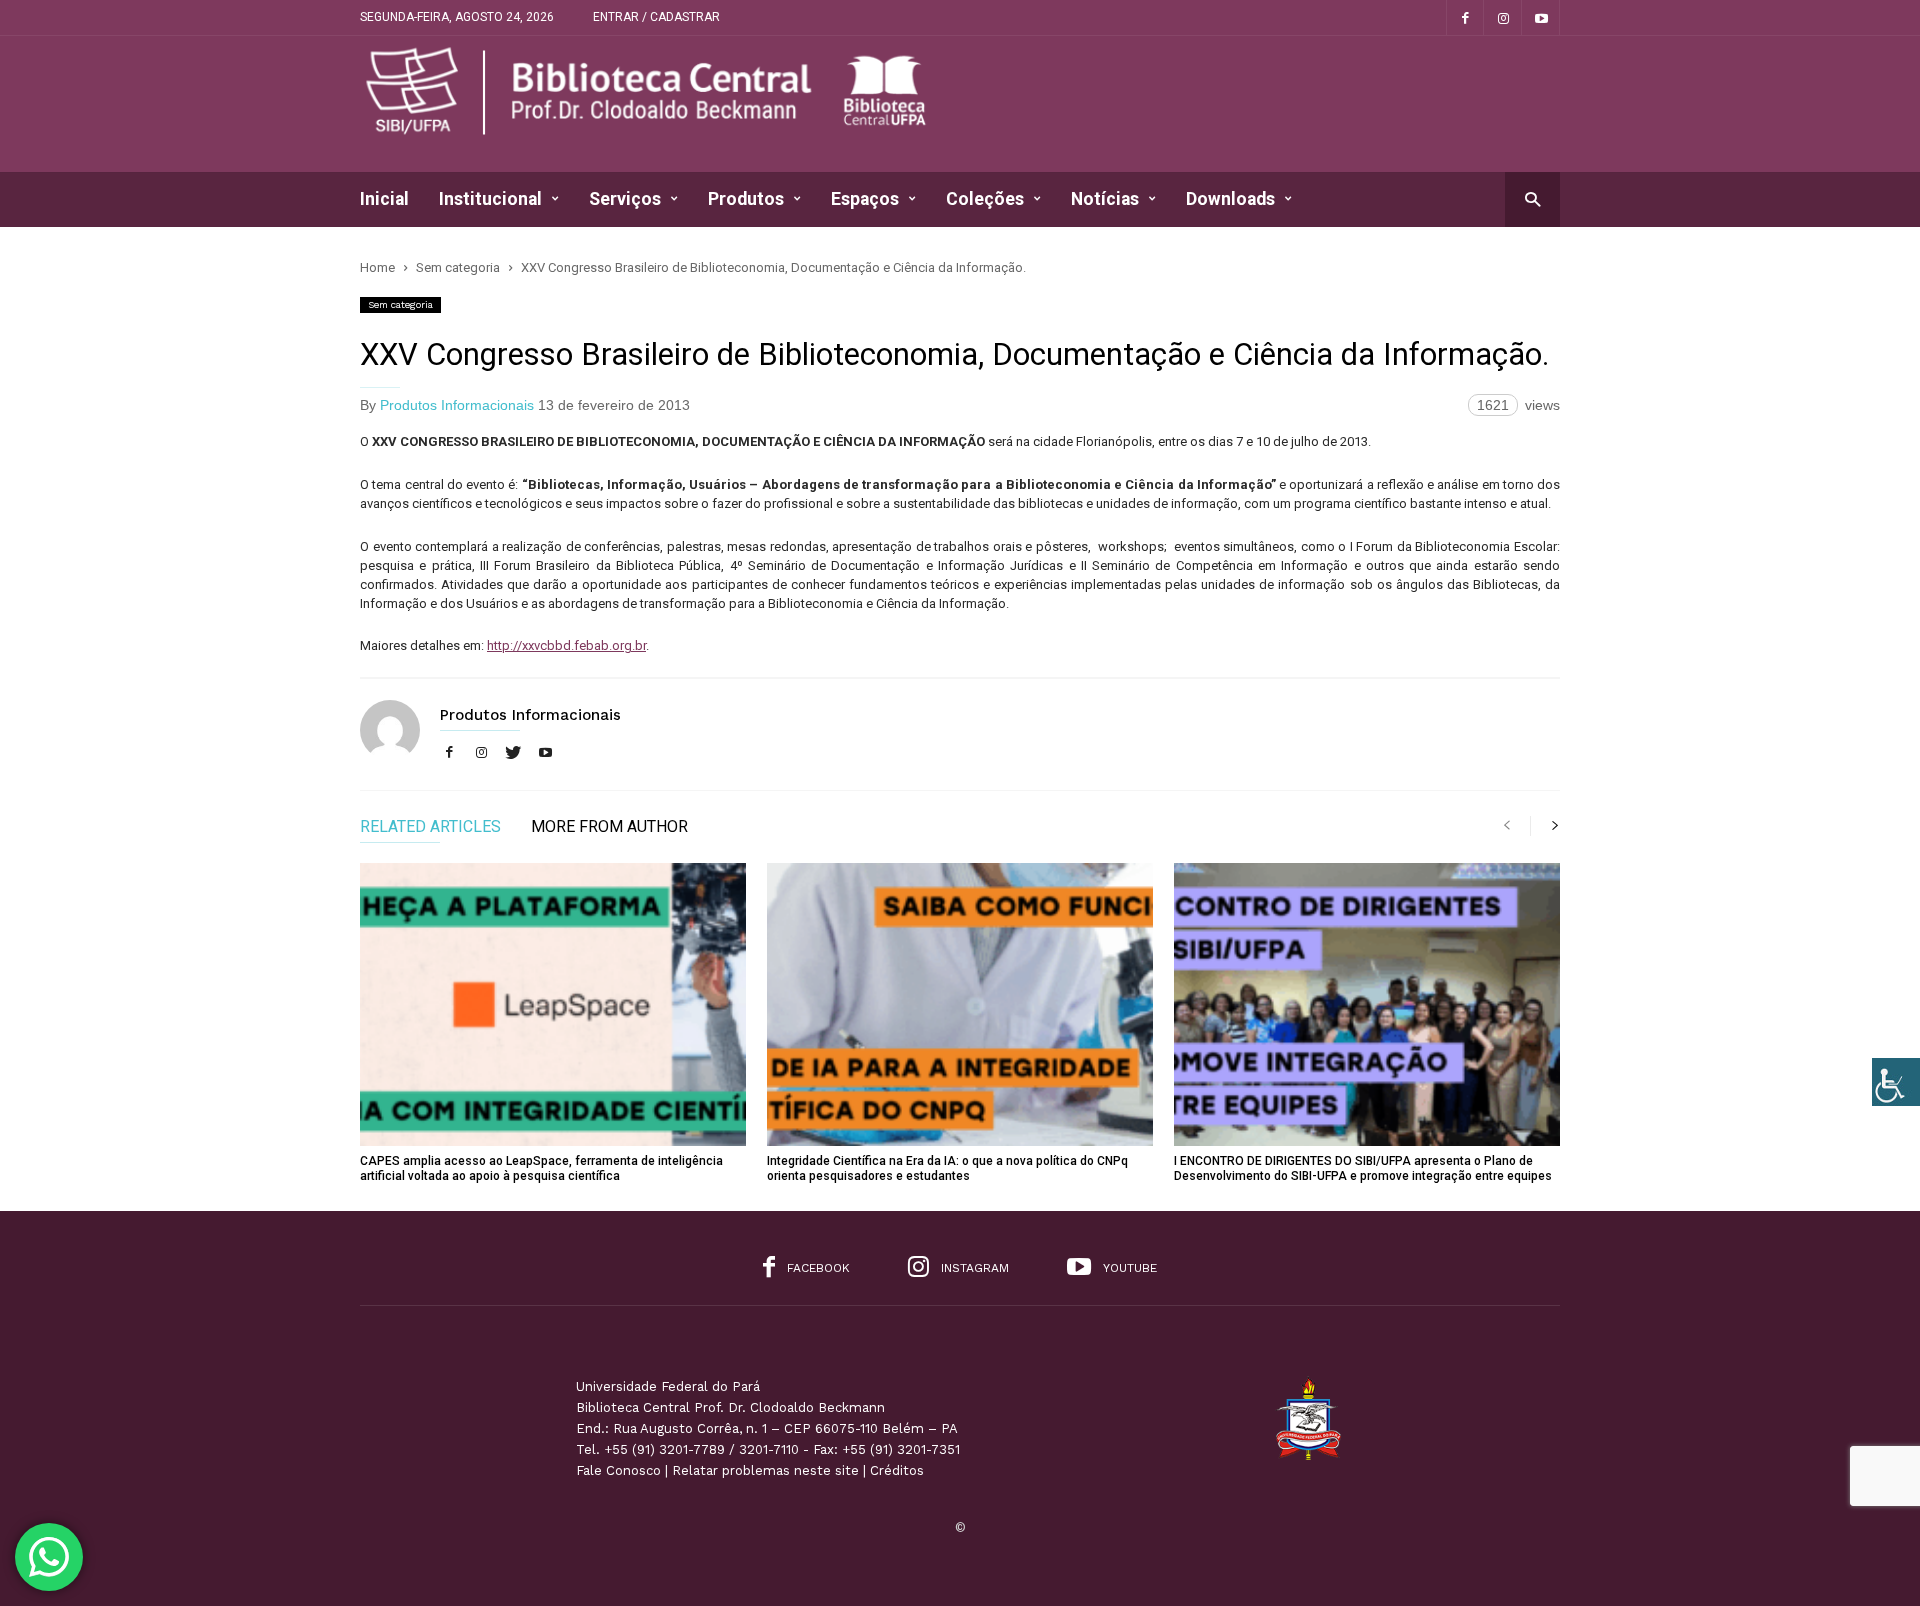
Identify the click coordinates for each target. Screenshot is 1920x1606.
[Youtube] (1541, 17)
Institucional (490, 199)
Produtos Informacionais (457, 405)
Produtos (746, 199)
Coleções (985, 199)
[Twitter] (513, 753)
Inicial (384, 199)
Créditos (897, 1470)
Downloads (1230, 199)
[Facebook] (1465, 17)
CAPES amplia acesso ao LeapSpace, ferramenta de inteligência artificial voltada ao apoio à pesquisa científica (541, 1168)
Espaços (865, 199)
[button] (1532, 198)
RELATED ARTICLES (430, 827)
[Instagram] (1503, 17)
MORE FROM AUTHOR (609, 827)
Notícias (1105, 199)
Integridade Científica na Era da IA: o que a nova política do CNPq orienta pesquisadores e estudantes (947, 1168)
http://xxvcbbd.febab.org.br (566, 645)
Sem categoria (400, 304)
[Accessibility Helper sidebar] (1896, 1082)
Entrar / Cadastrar (656, 17)
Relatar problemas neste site (765, 1470)
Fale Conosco (618, 1470)
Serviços (625, 199)
